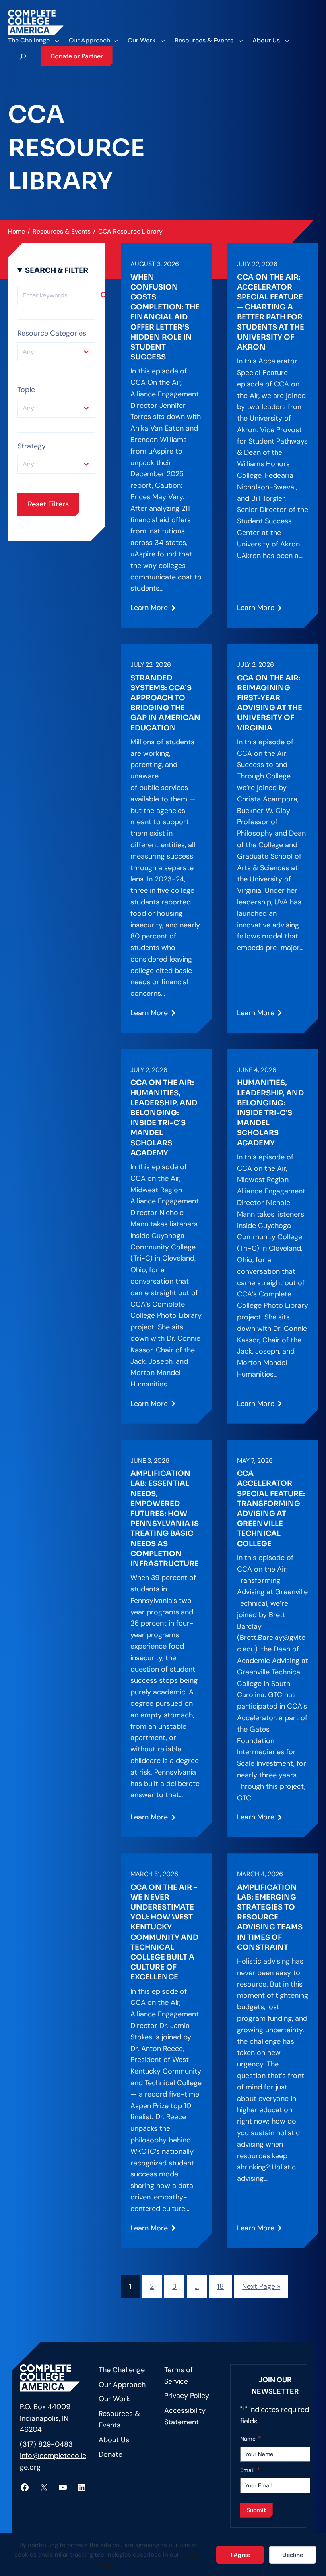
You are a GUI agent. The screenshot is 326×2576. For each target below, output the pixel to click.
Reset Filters (48, 504)
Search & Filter (57, 270)
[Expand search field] (23, 56)
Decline (293, 2555)
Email (250, 2470)
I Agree (240, 2555)
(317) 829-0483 (47, 2444)
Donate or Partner (77, 56)
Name (251, 2438)
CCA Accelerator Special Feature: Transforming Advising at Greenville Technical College (271, 1508)
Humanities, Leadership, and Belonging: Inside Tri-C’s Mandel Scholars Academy (270, 1113)
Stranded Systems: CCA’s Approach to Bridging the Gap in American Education (165, 703)
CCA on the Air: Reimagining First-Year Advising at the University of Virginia (270, 703)
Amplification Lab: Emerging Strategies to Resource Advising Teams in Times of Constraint (270, 1917)
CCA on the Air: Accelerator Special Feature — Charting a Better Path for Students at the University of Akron (271, 312)
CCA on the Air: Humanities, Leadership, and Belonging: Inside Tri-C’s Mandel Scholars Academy (164, 1118)
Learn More (149, 611)
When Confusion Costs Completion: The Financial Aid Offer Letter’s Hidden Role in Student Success (165, 317)
